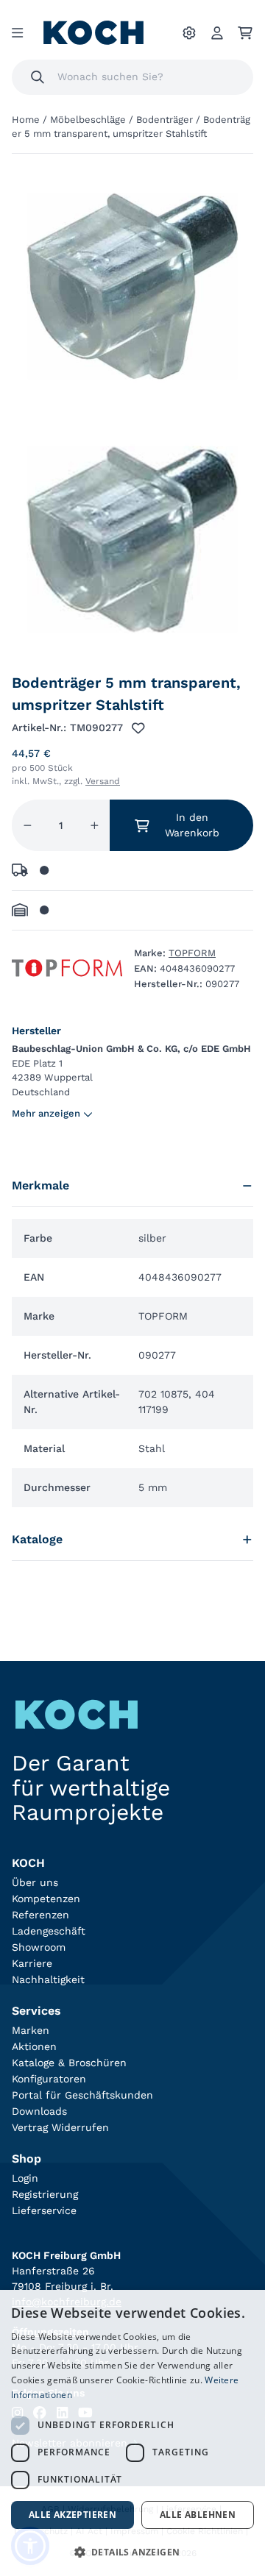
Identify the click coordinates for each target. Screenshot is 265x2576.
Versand (103, 781)
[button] (132, 2552)
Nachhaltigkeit (48, 1979)
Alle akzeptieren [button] (73, 2515)
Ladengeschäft (49, 1931)
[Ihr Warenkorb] (245, 33)
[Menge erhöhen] (95, 825)
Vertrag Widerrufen (60, 2127)
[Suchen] (38, 77)
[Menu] (17, 33)
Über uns (35, 1882)
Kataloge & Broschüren (69, 2063)
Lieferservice (44, 2210)
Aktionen (34, 2046)
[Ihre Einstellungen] (189, 33)
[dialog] (132, 2433)
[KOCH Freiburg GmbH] (93, 33)
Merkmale (40, 1185)
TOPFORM (192, 953)
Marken (31, 2030)
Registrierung (45, 2194)
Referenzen (40, 1915)
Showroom (39, 1947)
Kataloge (37, 1539)
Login (25, 2178)
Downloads (39, 2111)
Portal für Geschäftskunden (82, 2095)
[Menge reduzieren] (28, 825)
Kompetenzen (46, 1899)
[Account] (217, 33)
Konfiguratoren (49, 2079)
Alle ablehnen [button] (198, 2515)
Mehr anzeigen (46, 1113)
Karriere (32, 1963)
